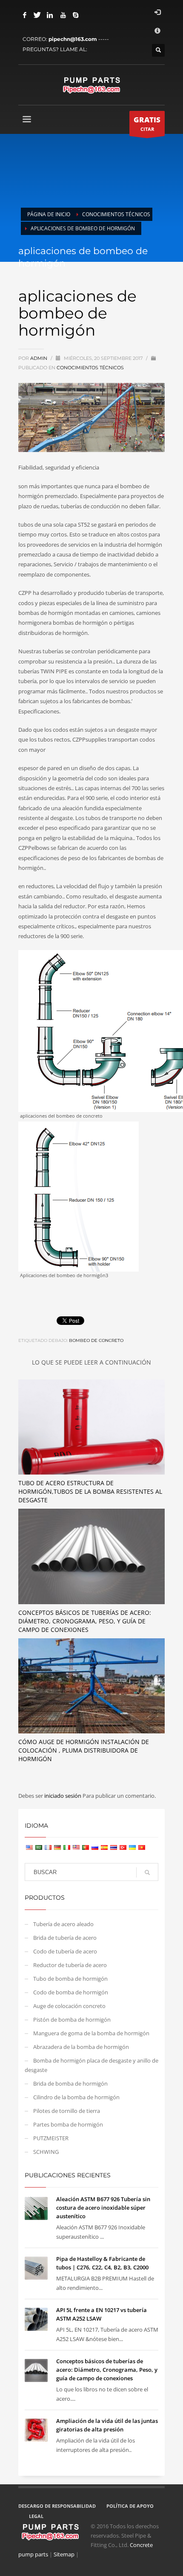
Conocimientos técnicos (90, 368)
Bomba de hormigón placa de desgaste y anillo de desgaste (91, 2065)
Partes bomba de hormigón (68, 2124)
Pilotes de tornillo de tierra (67, 2111)
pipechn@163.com (73, 39)
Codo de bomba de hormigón (71, 1992)
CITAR (147, 123)
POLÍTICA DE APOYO (130, 2506)
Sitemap (64, 2554)
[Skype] (76, 15)
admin (39, 358)
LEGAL (36, 2516)
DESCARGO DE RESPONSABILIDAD (57, 2506)
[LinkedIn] (50, 15)
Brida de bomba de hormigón (70, 2083)
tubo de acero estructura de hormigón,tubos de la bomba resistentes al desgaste (90, 1491)
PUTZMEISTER (51, 2138)
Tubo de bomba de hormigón (70, 1979)
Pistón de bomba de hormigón (72, 2020)
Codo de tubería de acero (65, 1951)
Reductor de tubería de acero (70, 1965)
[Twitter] (37, 15)
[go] (147, 1872)
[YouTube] (63, 15)
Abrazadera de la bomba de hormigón (81, 2047)
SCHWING (46, 2152)
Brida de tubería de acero (65, 1938)
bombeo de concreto (96, 1340)
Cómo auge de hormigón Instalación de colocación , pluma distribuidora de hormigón (84, 1750)
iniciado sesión (63, 1796)
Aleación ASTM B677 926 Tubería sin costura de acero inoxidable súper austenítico (103, 2208)
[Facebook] (25, 15)
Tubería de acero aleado (63, 1924)
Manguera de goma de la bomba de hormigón (91, 2033)
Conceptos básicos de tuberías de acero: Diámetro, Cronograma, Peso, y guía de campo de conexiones (85, 1621)
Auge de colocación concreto (69, 2006)
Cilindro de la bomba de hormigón (76, 2097)
